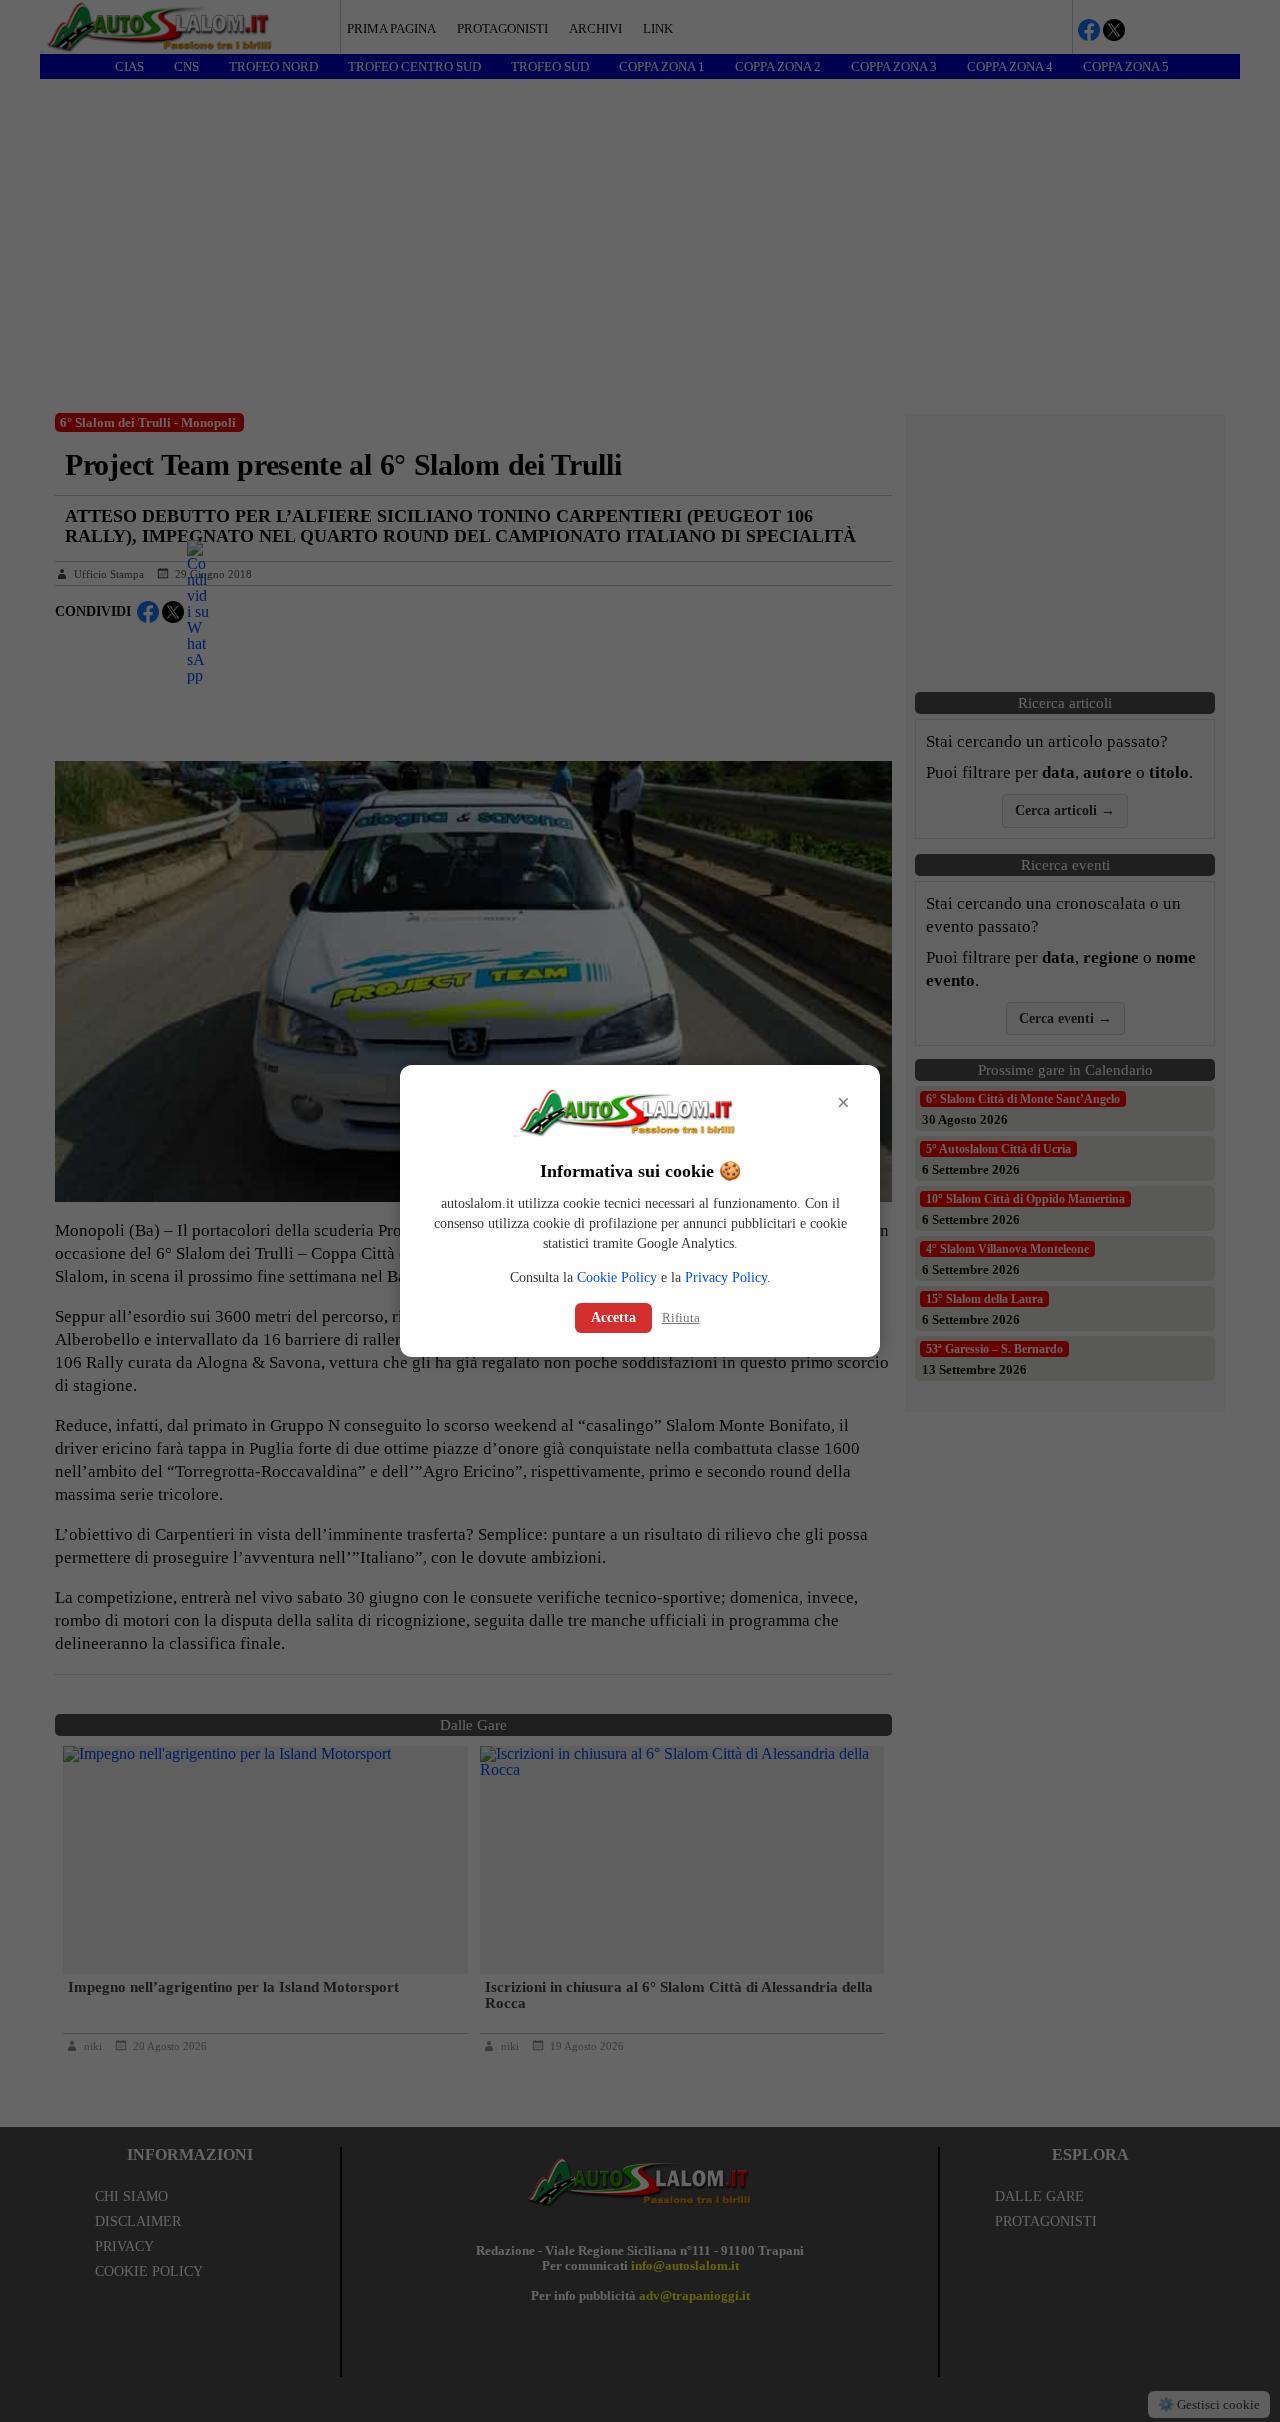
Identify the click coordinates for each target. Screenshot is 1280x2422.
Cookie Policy (617, 1277)
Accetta (613, 1317)
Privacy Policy (726, 1277)
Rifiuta (681, 1317)
